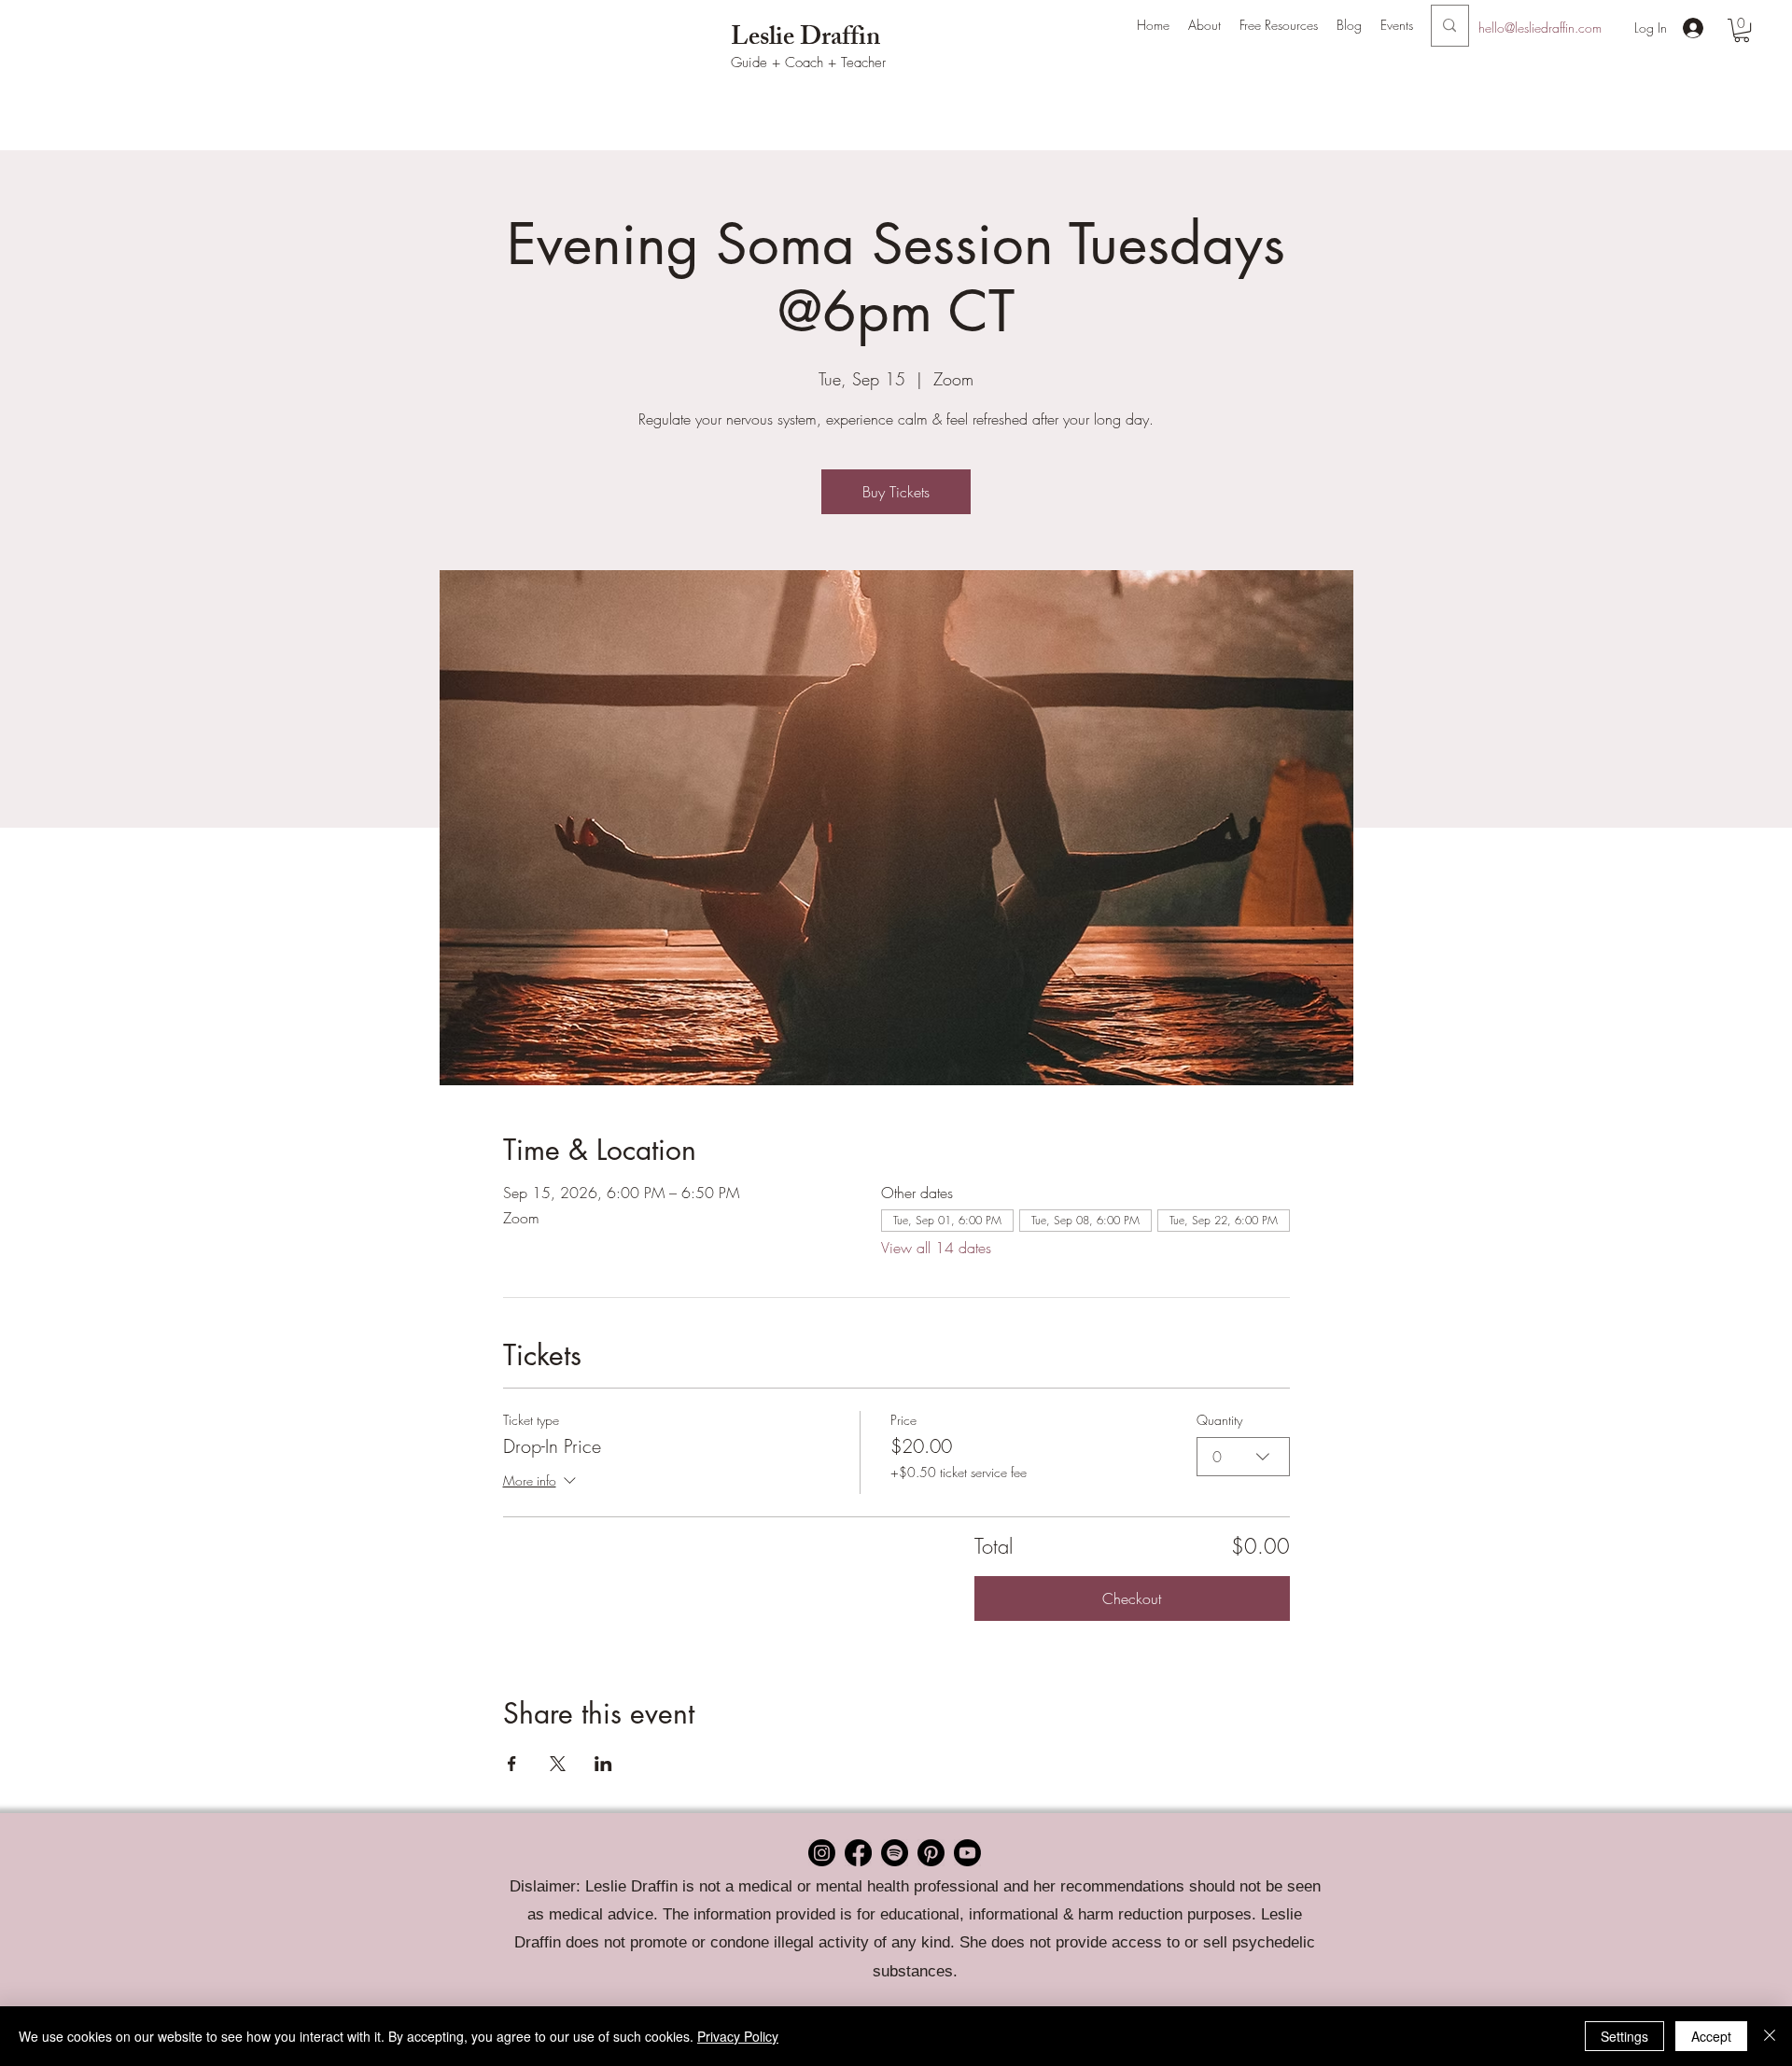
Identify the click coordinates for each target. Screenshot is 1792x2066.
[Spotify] (895, 1853)
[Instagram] (822, 1853)
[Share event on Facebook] (512, 1764)
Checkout (1132, 1598)
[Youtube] (967, 1853)
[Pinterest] (931, 1853)
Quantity (1219, 1420)
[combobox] (1243, 1457)
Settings (1624, 2036)
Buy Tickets (896, 492)
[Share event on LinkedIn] (603, 1764)
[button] (1204, 25)
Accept (1711, 2036)
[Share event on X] (558, 1764)
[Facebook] (858, 1853)
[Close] (1770, 2036)
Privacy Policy (738, 2036)
